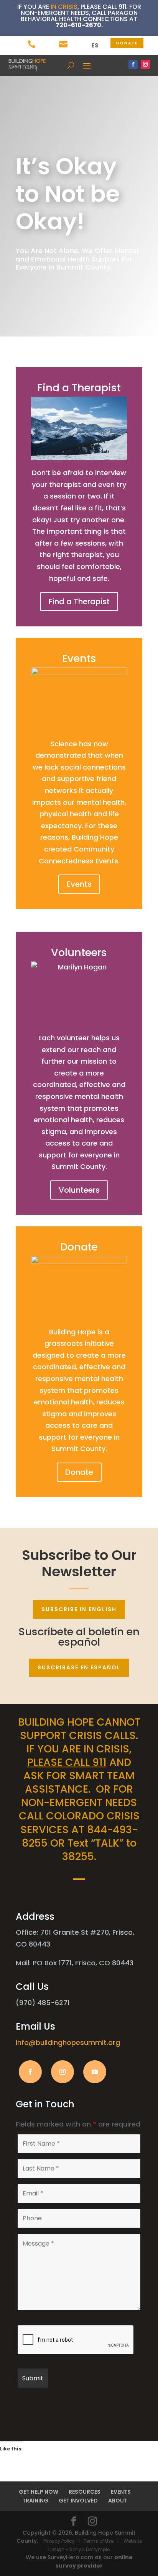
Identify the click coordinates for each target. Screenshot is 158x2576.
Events (79, 884)
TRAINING (35, 2501)
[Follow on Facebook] (133, 64)
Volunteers (79, 1190)
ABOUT (118, 2501)
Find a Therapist (79, 602)
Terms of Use (99, 2541)
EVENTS (121, 2492)
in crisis (64, 7)
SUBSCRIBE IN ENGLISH (79, 1609)
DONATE (127, 43)
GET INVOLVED (78, 2501)
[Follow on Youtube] (95, 2072)
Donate (79, 1472)
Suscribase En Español (79, 1667)
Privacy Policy (62, 2541)
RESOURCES (85, 2492)
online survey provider (94, 2561)
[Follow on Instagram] (145, 64)
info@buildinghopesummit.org (68, 2042)
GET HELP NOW (39, 2492)
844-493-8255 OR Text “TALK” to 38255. (80, 1843)
